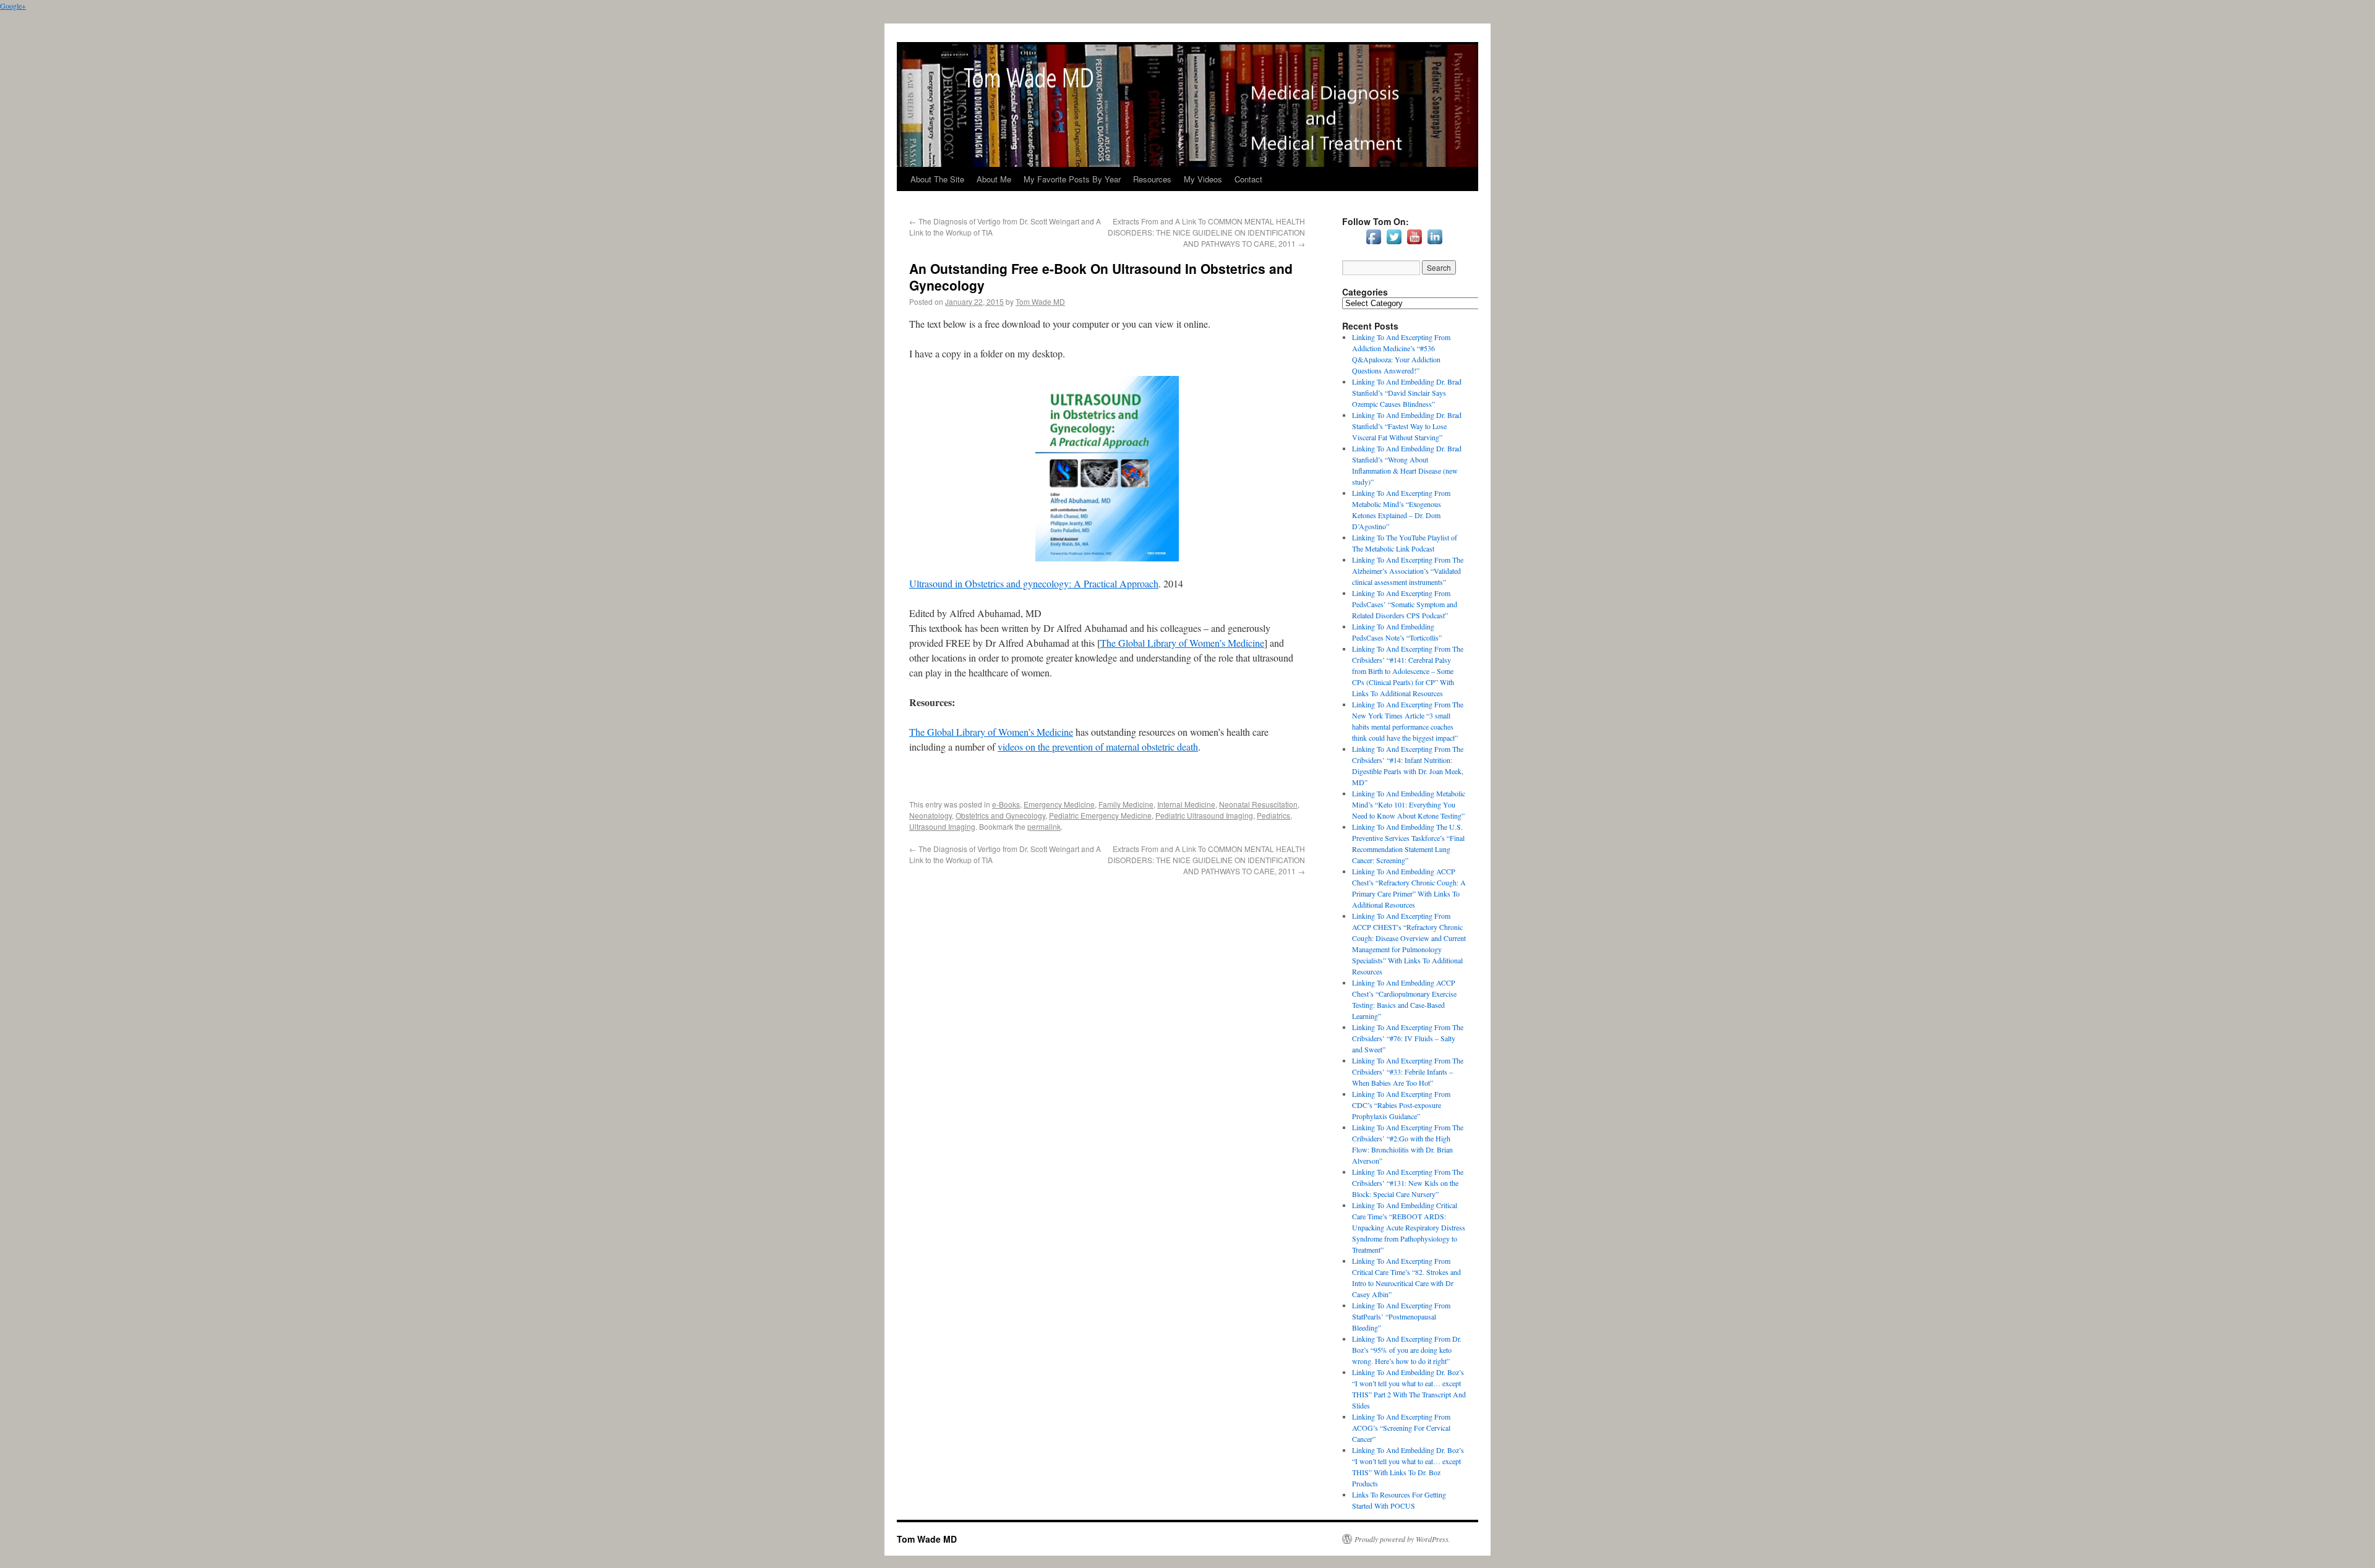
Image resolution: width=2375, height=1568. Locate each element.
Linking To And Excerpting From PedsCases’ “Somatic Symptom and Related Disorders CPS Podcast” (1405, 604)
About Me (994, 179)
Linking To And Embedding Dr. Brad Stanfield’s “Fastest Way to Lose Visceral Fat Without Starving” (1407, 426)
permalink (1044, 826)
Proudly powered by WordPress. (1402, 1539)
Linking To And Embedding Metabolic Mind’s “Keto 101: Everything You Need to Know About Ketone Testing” (1409, 804)
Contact (1248, 179)
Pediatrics (1273, 815)
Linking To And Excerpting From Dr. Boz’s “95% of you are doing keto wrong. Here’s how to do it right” (1407, 1350)
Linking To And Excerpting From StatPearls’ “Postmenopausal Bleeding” (1401, 1316)
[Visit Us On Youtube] (1414, 244)
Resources (1152, 179)
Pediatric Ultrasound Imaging (1204, 815)
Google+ (13, 6)
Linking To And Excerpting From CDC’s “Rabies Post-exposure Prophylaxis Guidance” (1401, 1105)
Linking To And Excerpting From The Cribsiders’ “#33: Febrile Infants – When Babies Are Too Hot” (1408, 1072)
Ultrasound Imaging (942, 826)
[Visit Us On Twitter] (1394, 244)
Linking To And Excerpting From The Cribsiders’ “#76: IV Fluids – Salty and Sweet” (1408, 1038)
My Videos (1203, 179)
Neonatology (931, 815)
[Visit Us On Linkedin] (1435, 244)
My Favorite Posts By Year (1072, 179)
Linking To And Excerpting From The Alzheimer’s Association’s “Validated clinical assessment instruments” (1408, 571)
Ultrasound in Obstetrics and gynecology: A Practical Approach (1034, 583)
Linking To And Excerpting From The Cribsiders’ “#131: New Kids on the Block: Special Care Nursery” (1408, 1183)
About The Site (937, 179)
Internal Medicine (1186, 804)
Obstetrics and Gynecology (1000, 815)
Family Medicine (1126, 804)
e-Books (1006, 804)
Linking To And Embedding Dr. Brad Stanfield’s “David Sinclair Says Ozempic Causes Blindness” (1407, 393)
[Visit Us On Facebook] (1373, 244)
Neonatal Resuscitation (1258, 804)
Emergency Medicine (1059, 804)
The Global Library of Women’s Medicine (1182, 643)
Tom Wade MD (1040, 301)
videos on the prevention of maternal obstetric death (1098, 747)
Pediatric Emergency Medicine (1100, 815)
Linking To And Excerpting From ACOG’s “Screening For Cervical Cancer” (1401, 1428)
